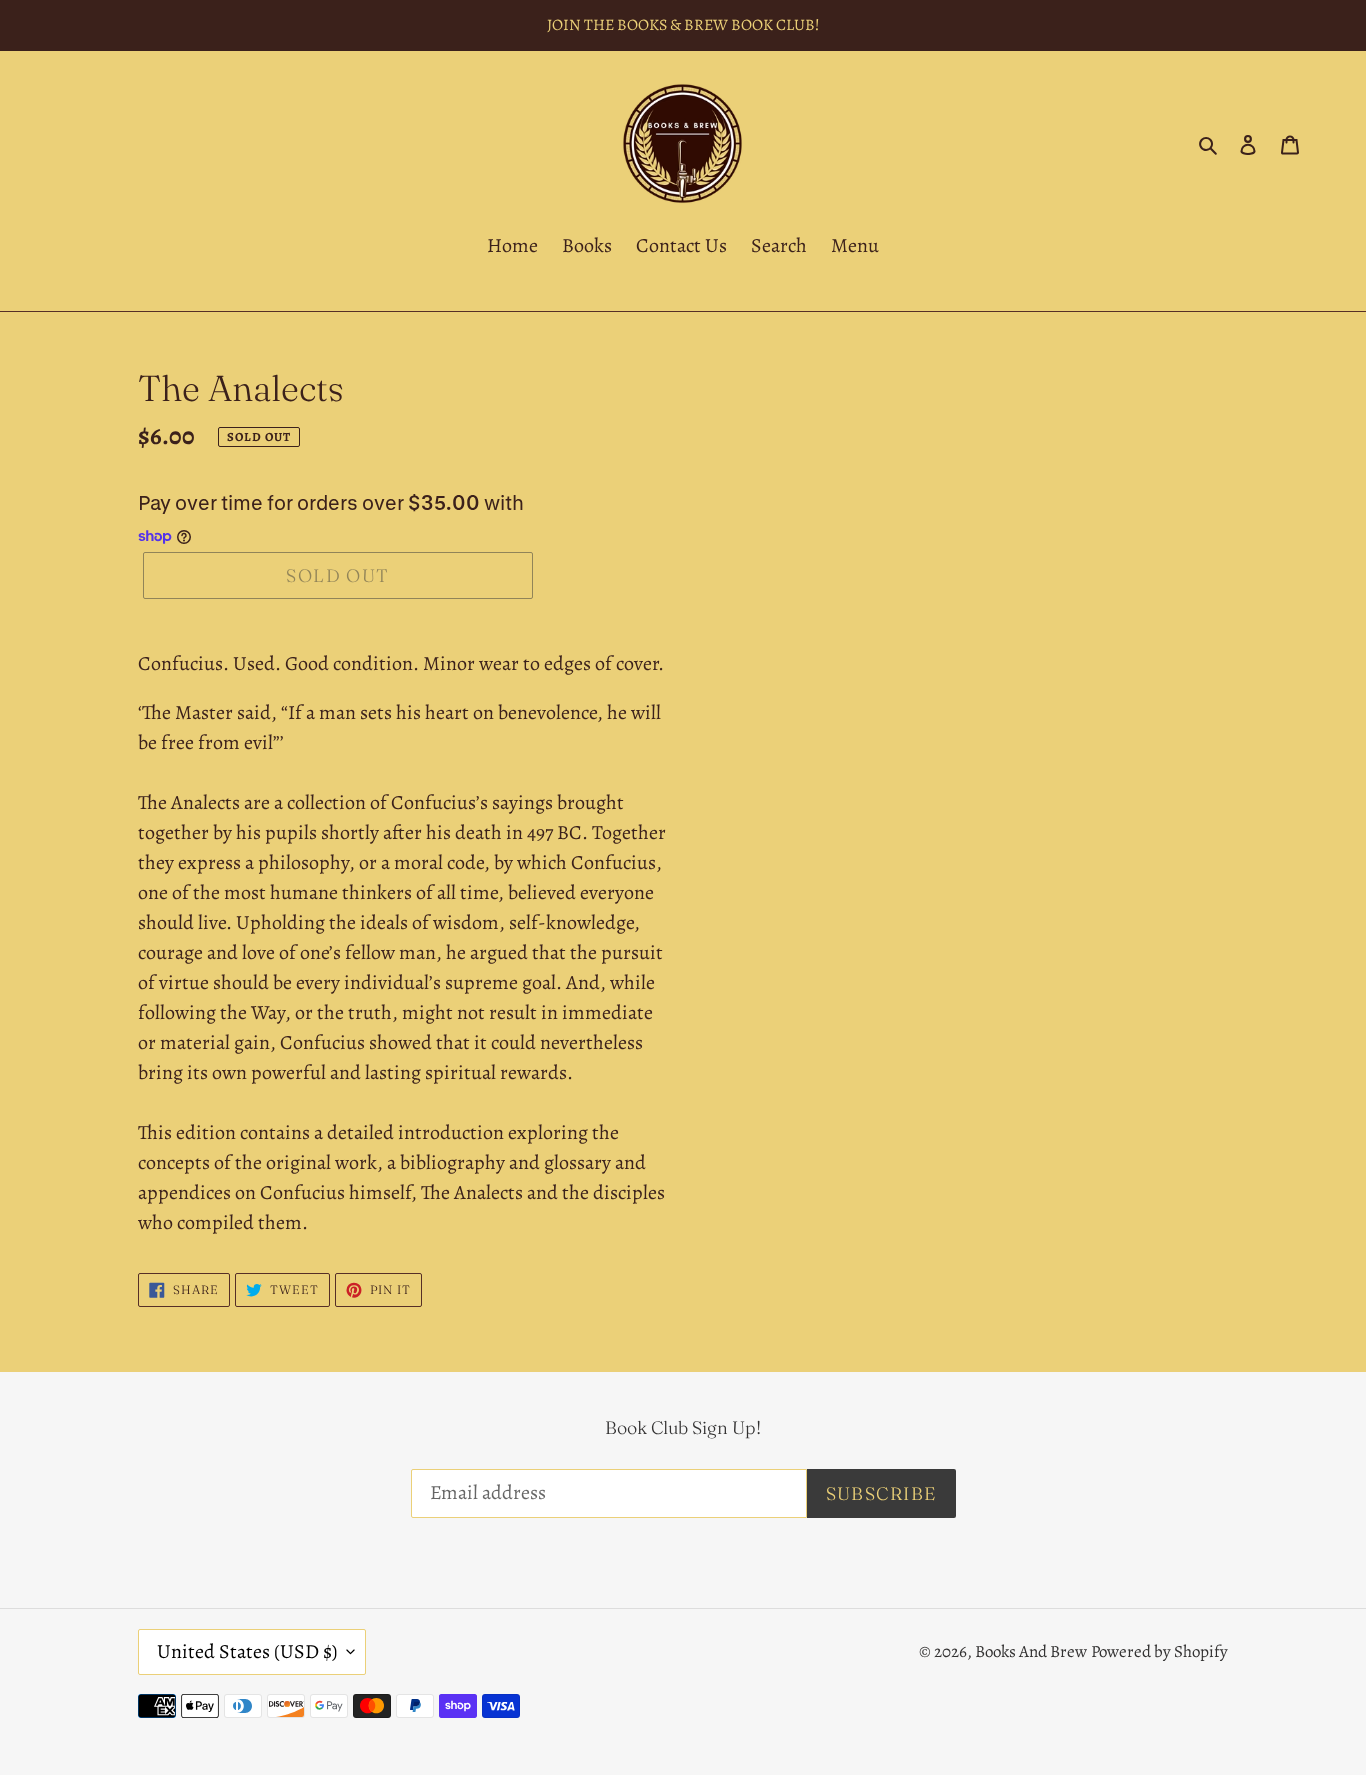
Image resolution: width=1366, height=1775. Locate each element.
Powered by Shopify (1159, 1651)
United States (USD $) (247, 1651)
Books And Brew (1031, 1651)
